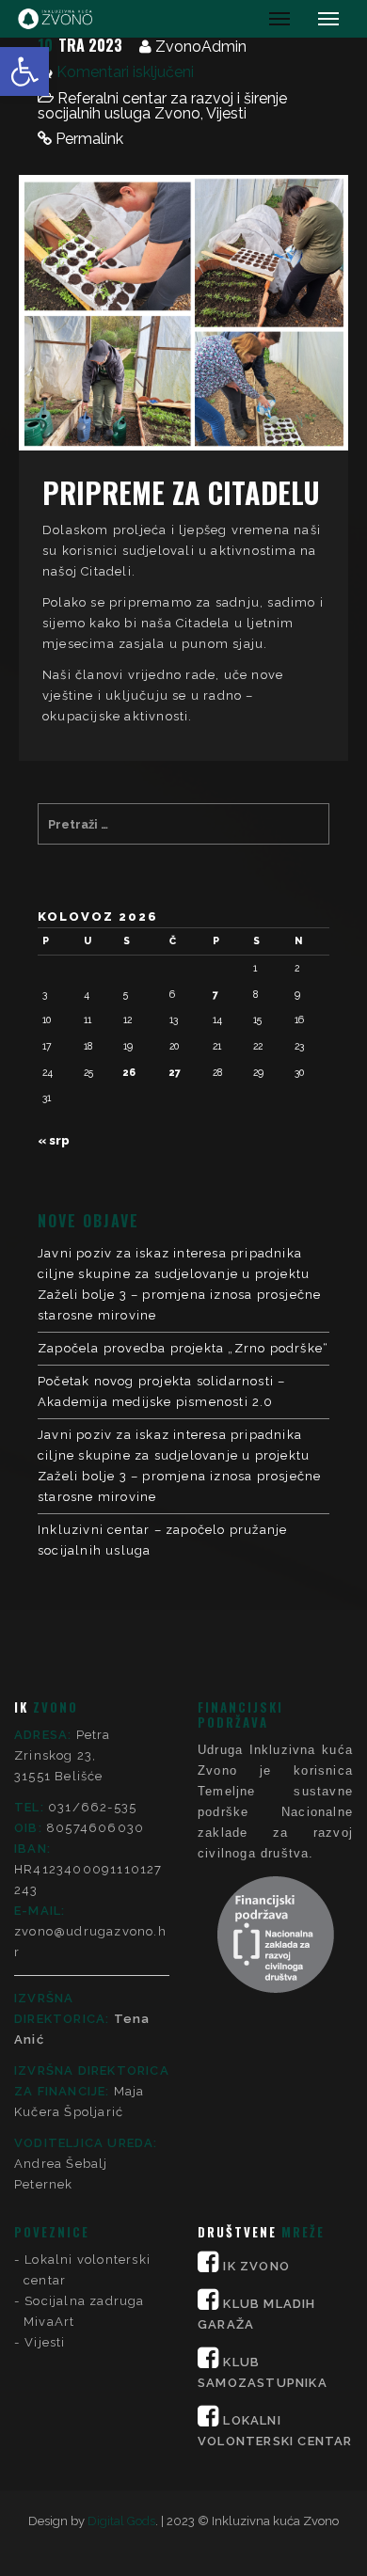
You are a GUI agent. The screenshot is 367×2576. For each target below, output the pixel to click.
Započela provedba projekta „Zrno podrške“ (183, 1348)
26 (129, 1072)
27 (175, 1072)
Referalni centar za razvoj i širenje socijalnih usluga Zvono (162, 106)
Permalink (89, 139)
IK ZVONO (256, 2266)
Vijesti (226, 113)
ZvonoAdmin (201, 47)
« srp (54, 1140)
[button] (24, 71)
